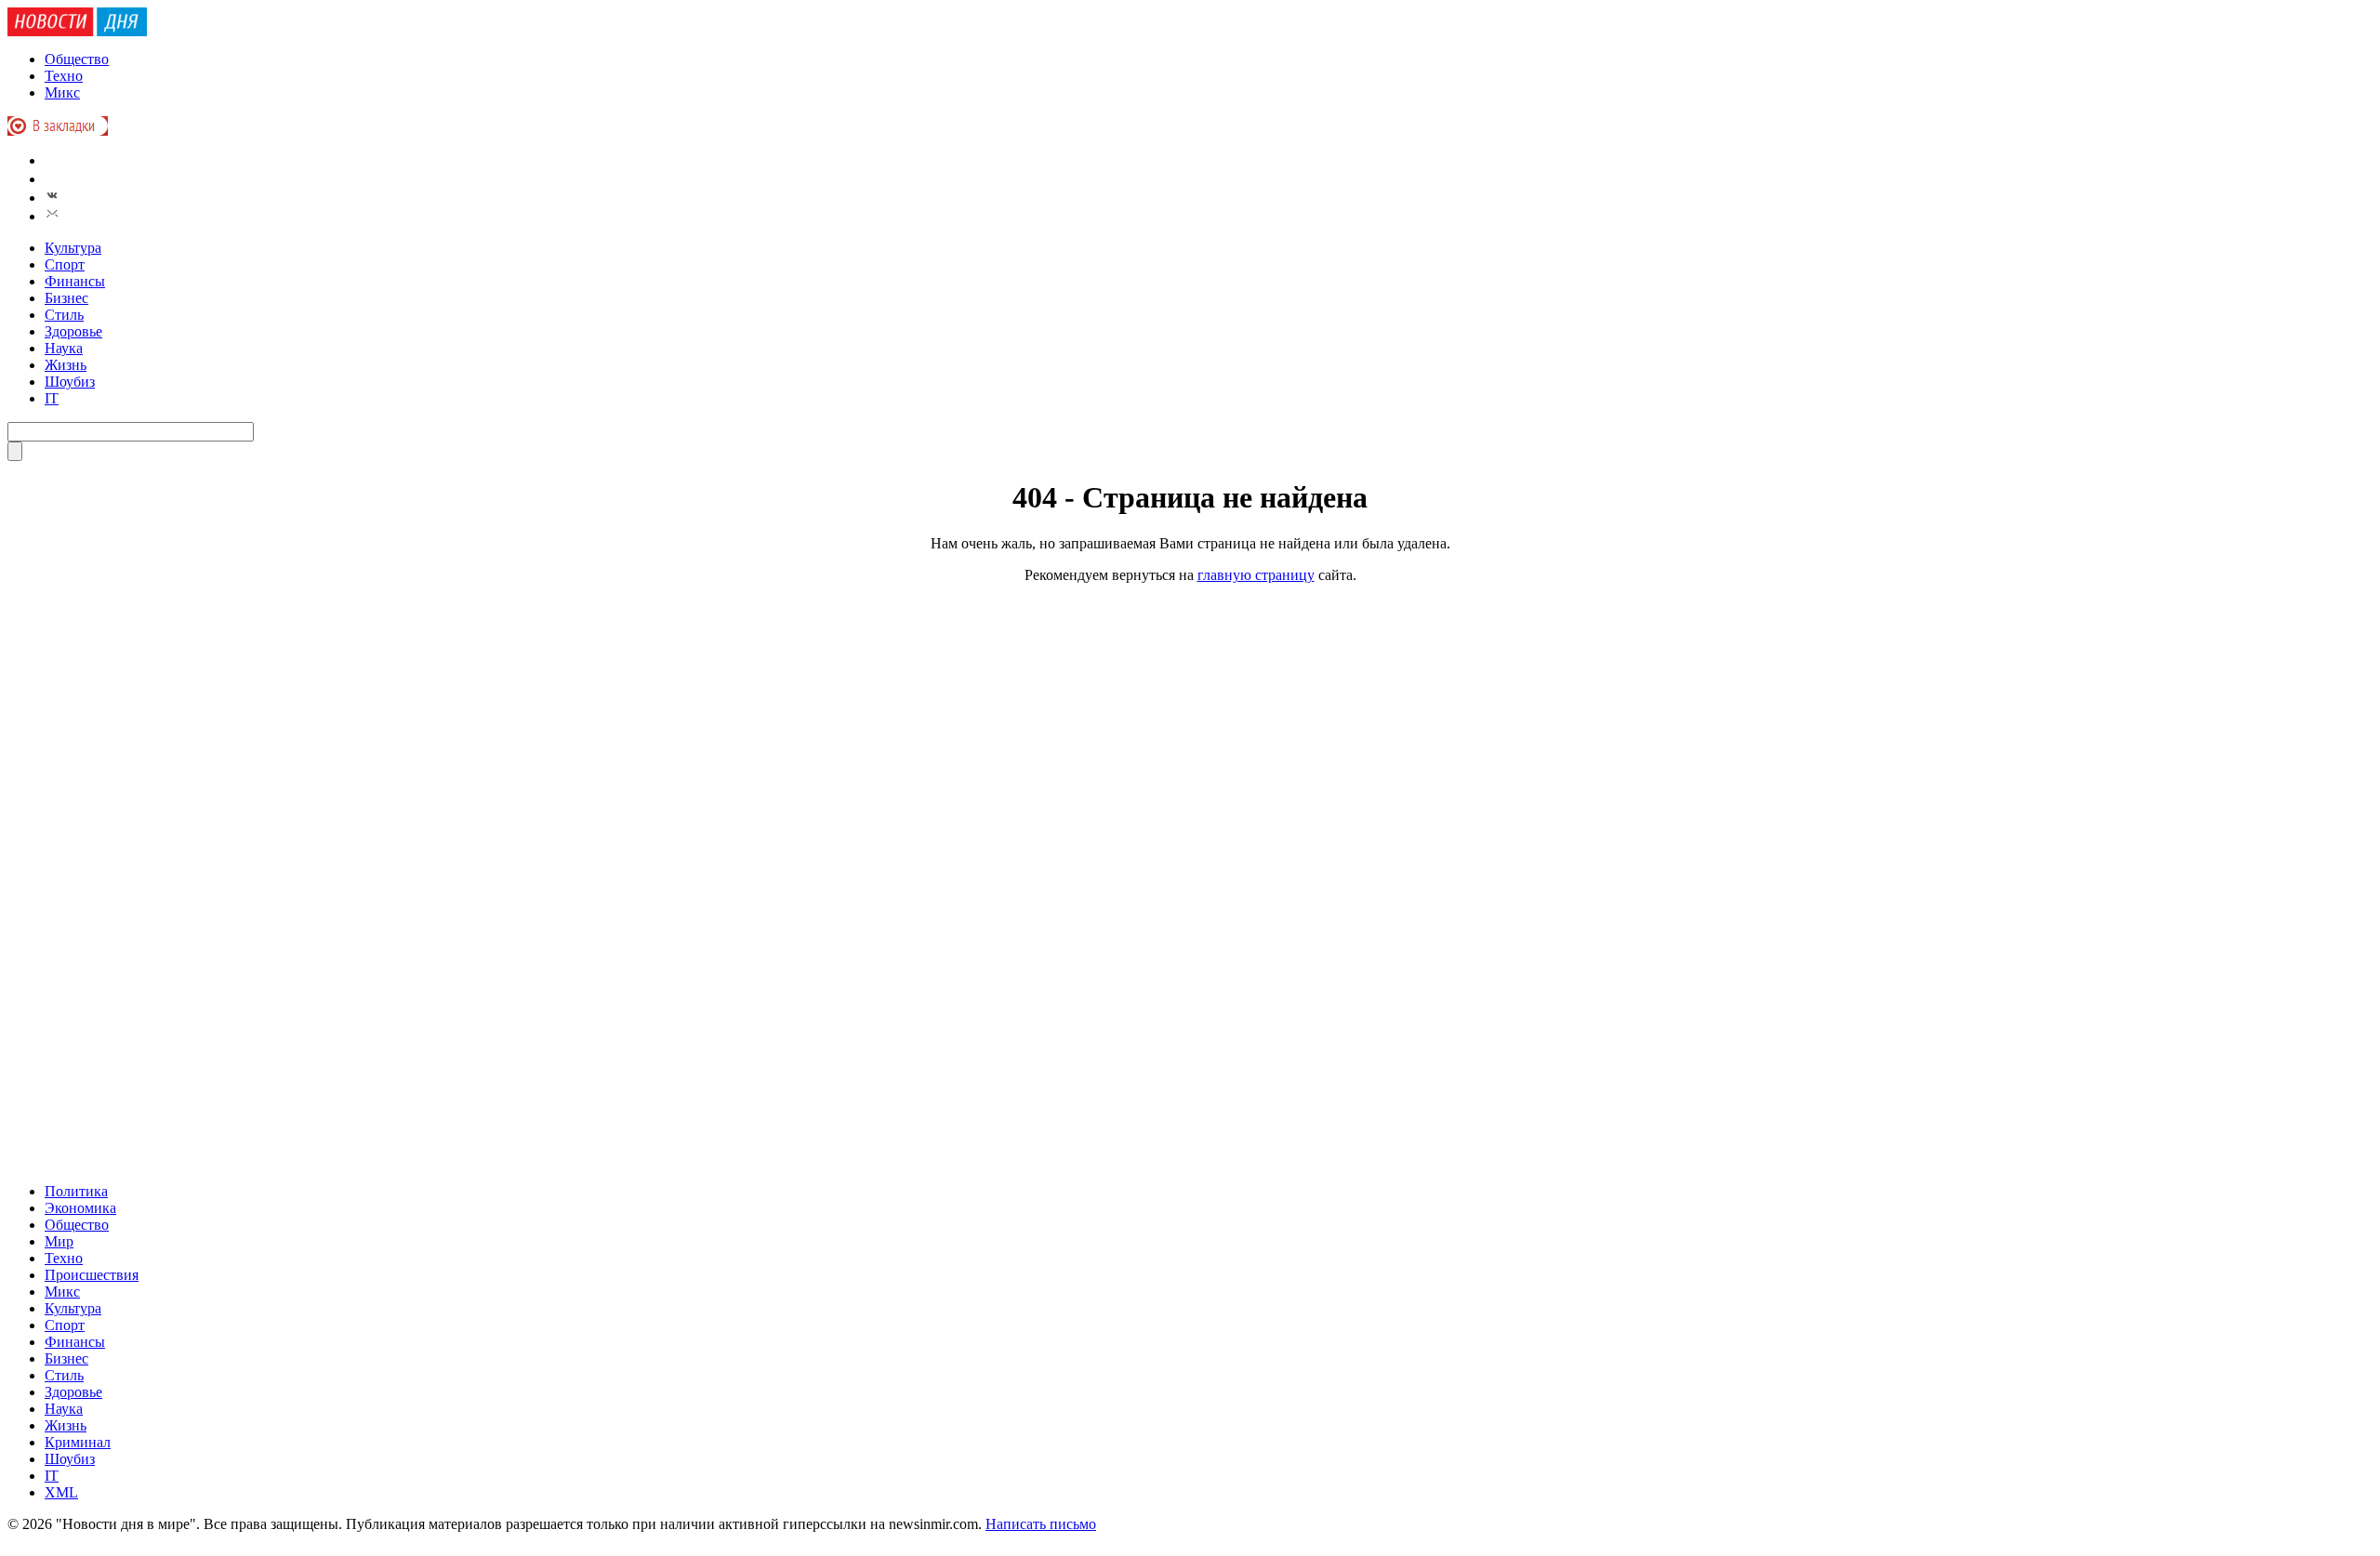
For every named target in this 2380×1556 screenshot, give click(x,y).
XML (61, 1492)
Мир (59, 1241)
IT (52, 398)
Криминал (78, 1442)
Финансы (75, 281)
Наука (64, 348)
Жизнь (66, 365)
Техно (64, 76)
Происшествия (92, 1275)
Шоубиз (70, 382)
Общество (77, 59)
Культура (73, 248)
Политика (76, 1191)
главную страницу (1256, 575)
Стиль (64, 315)
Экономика (80, 1208)
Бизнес (66, 298)
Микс (62, 92)
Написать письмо (1041, 1524)
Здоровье (73, 331)
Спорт (65, 264)
